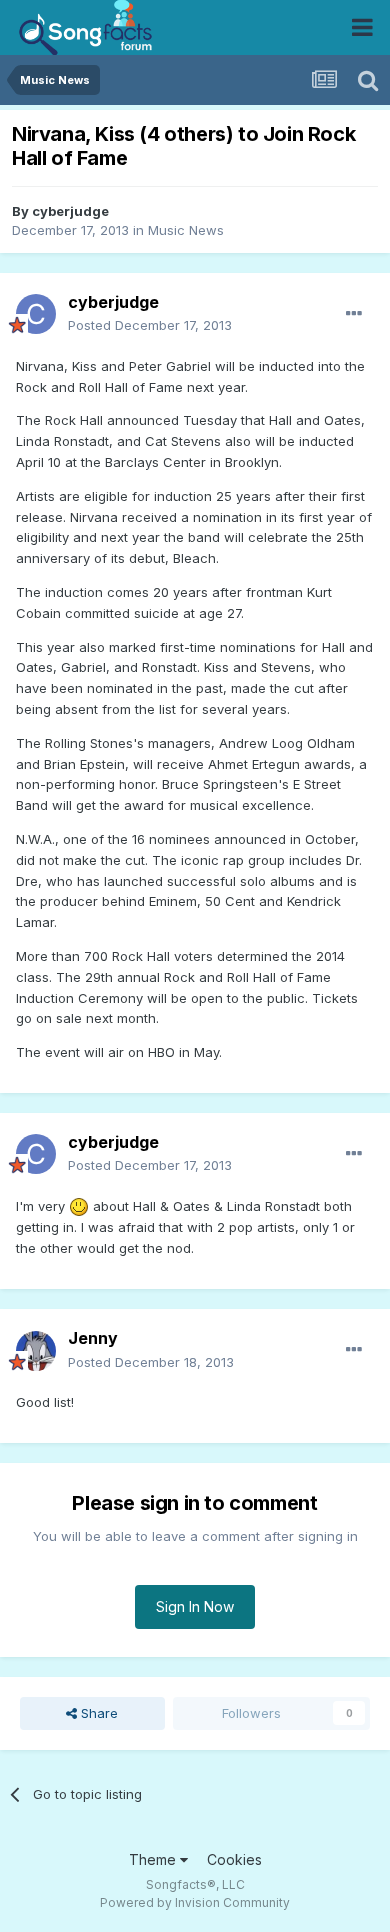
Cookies (234, 1859)
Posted (150, 325)
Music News (186, 230)
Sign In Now (195, 1606)
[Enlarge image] (79, 1206)
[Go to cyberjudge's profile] (36, 314)
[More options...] (354, 314)
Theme (154, 1859)
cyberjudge (70, 211)
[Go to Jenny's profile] (36, 1351)
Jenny (93, 1338)
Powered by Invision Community (195, 1902)
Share (97, 1713)
